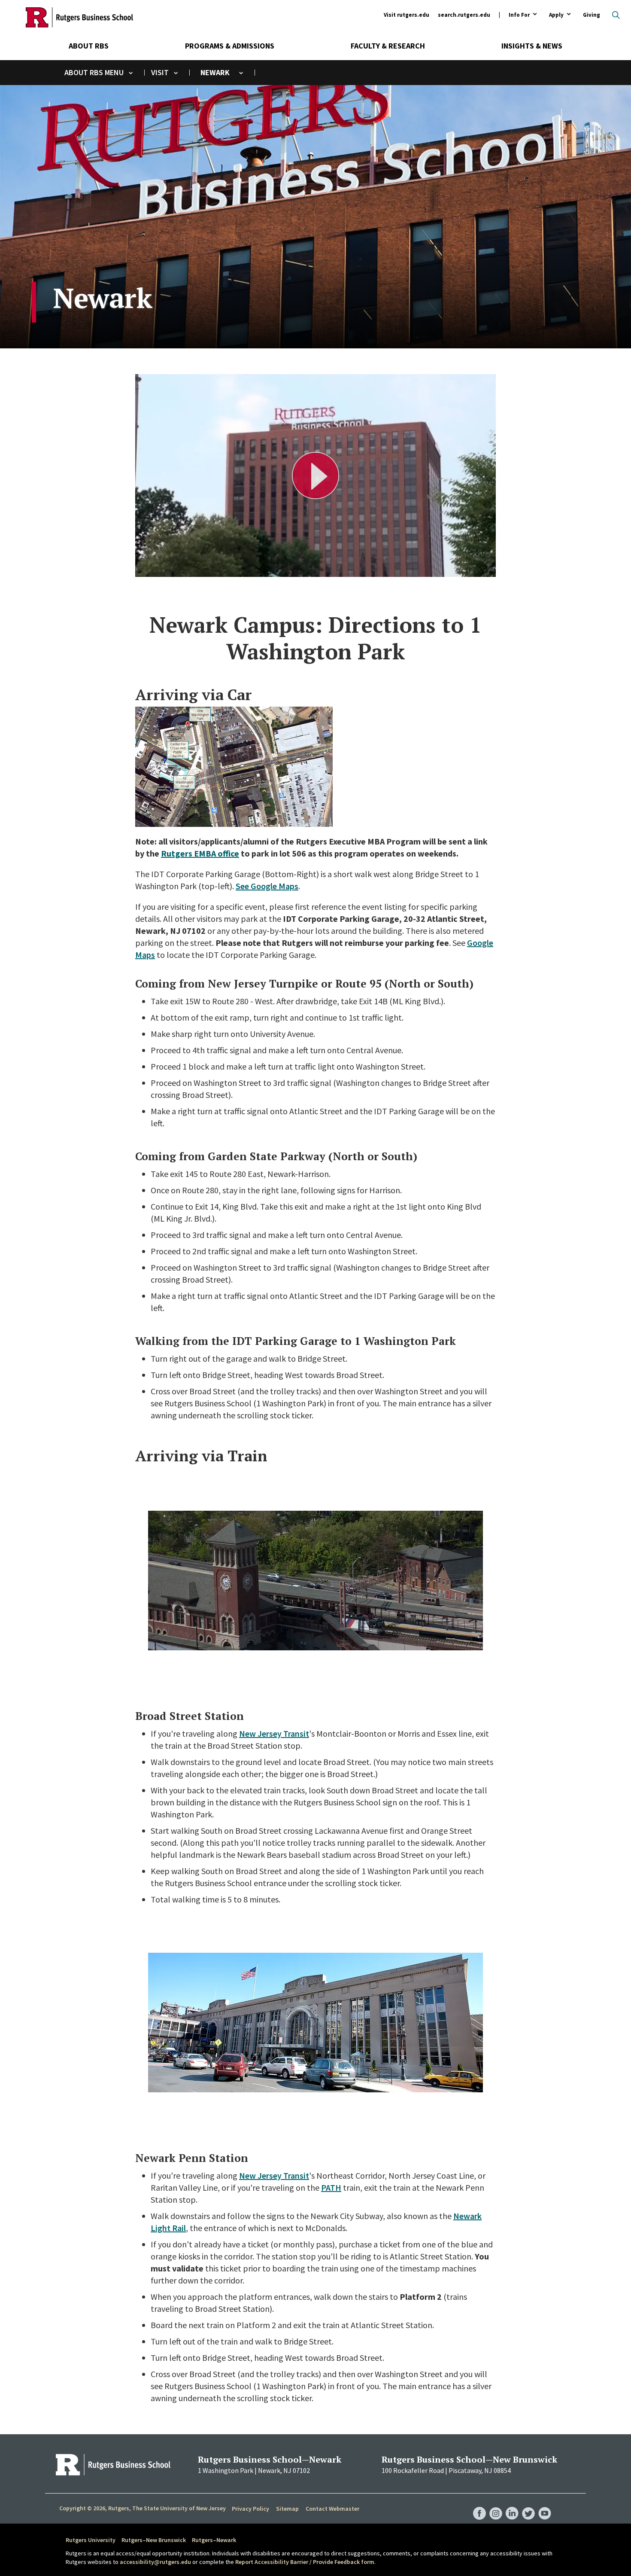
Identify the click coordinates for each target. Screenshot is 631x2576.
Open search (616, 15)
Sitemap (287, 2509)
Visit (160, 72)
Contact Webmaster (332, 2509)
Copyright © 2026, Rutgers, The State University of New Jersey (143, 2508)
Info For (519, 15)
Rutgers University (91, 2540)
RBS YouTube (545, 2505)
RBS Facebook (479, 2505)
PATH (331, 2187)
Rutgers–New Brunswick (154, 2540)
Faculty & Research (388, 46)
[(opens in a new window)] (234, 821)
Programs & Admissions (230, 46)
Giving (592, 15)
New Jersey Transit (274, 1733)
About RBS (89, 46)
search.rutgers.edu (464, 15)
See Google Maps (267, 886)
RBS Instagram (496, 2505)
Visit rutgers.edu (407, 15)
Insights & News (532, 46)
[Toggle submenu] (131, 73)
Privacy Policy (250, 2509)
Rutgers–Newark (214, 2540)
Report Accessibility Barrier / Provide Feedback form (305, 2562)
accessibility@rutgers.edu (155, 2562)
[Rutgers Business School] (79, 17)
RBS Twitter (528, 2505)
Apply (556, 15)
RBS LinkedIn (512, 2505)
